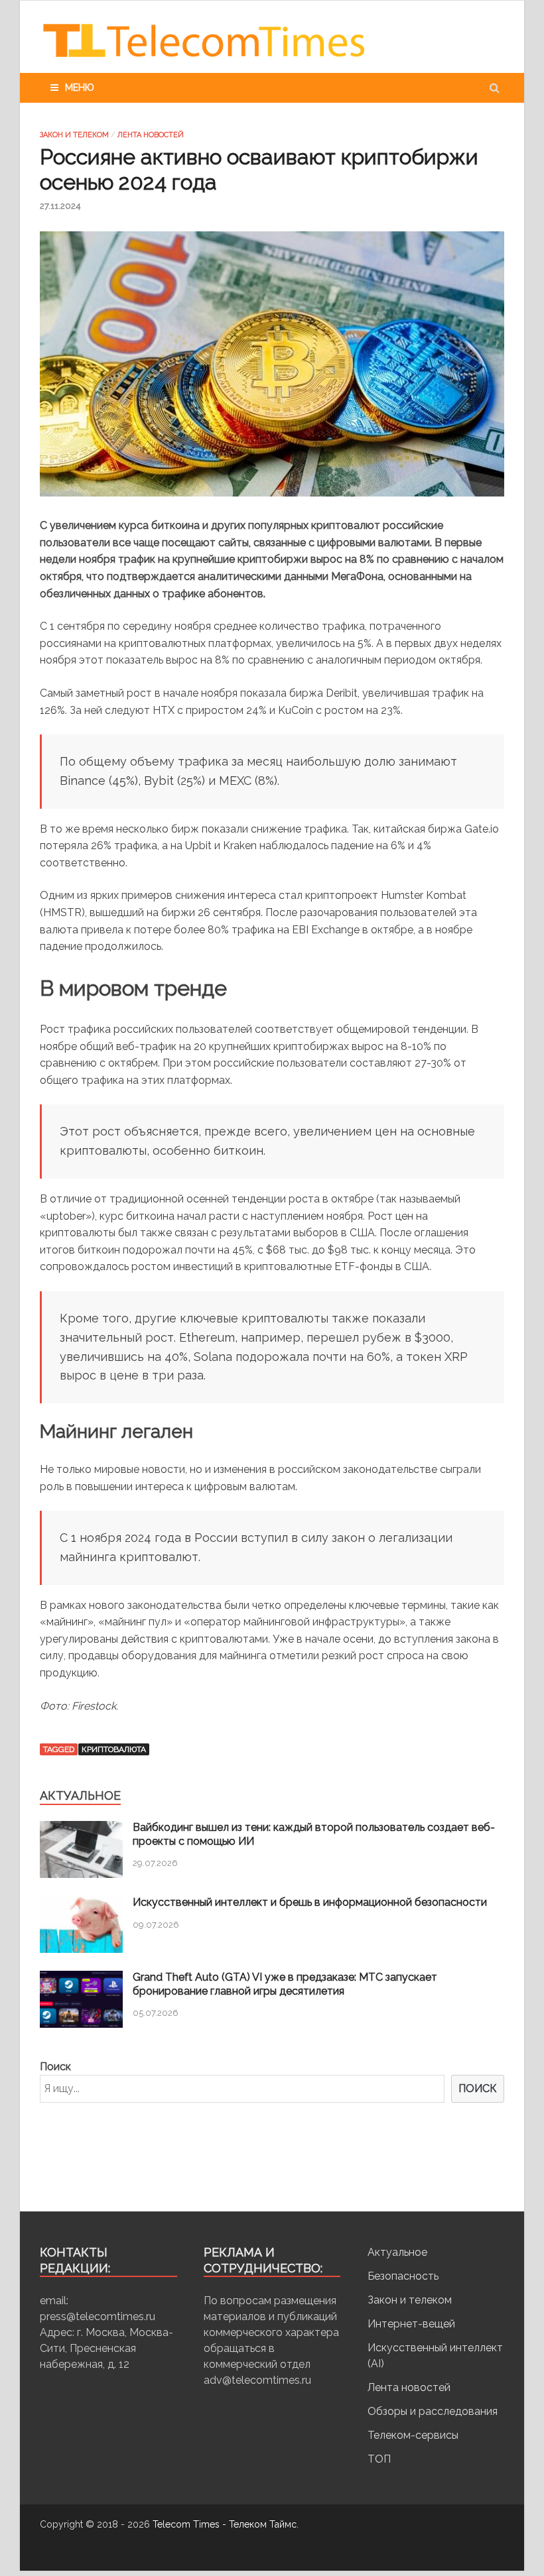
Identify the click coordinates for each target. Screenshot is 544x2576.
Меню (80, 88)
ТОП (379, 2459)
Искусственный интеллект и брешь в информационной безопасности (310, 1902)
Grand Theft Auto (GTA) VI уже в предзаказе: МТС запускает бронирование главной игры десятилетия (285, 1984)
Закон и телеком (74, 135)
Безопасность (403, 2276)
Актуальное (397, 2252)
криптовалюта (114, 1749)
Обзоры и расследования (433, 2411)
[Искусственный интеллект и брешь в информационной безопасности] (81, 1949)
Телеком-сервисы (413, 2435)
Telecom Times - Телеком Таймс (225, 2524)
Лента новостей (151, 135)
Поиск (55, 2067)
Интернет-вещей (411, 2324)
